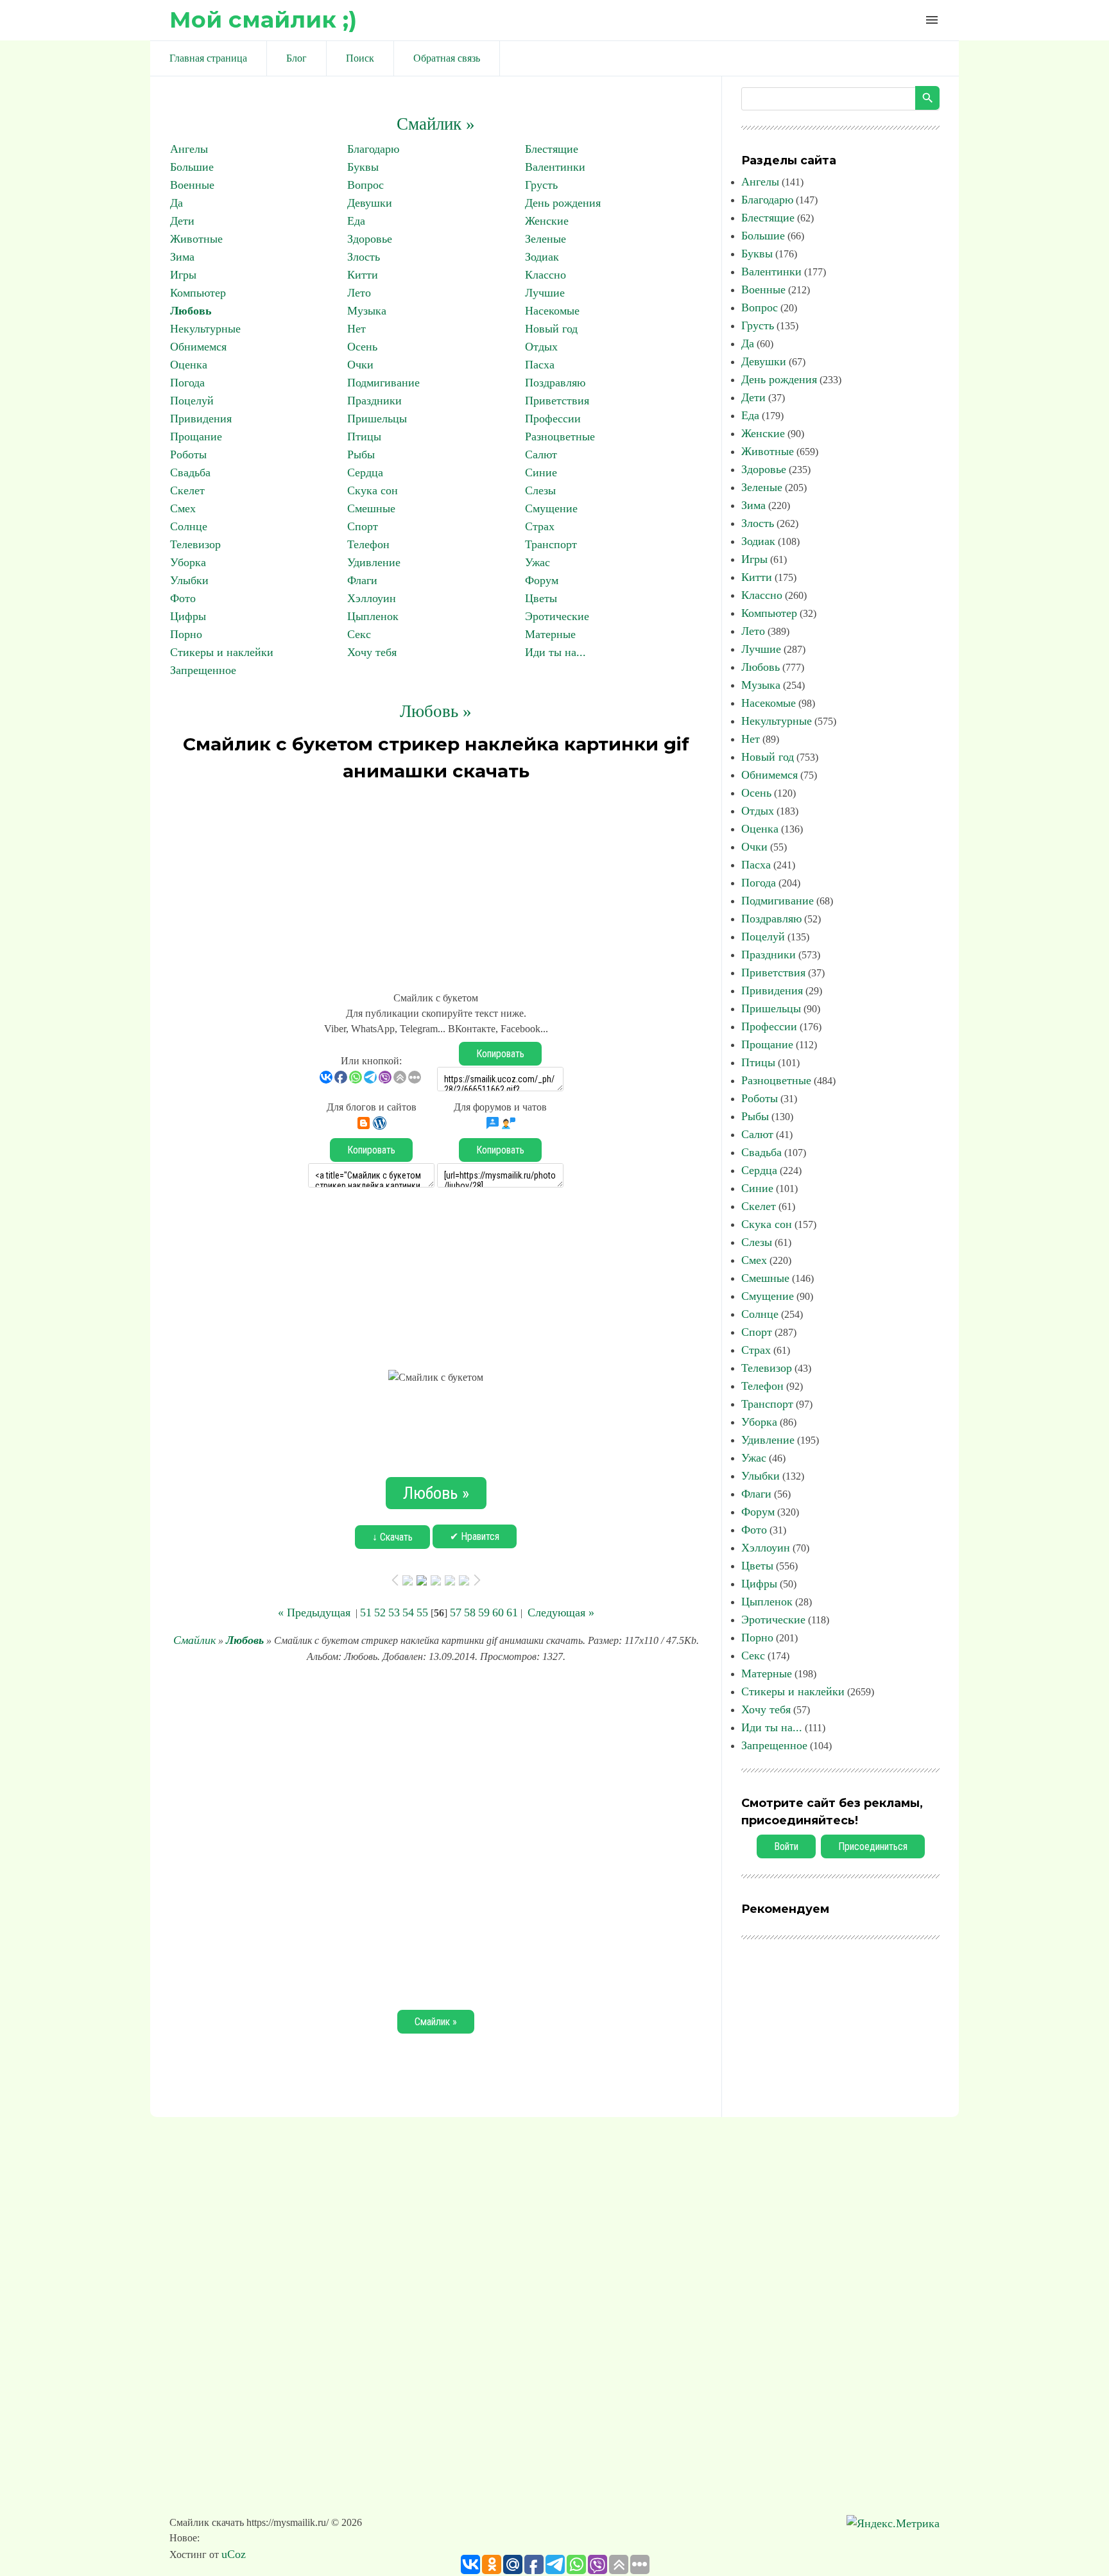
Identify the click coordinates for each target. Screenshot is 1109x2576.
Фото (183, 598)
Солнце (189, 526)
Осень (362, 347)
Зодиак (542, 257)
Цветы (541, 598)
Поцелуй (192, 401)
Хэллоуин (372, 598)
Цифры (188, 616)
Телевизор (195, 544)
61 (512, 1612)
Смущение (551, 508)
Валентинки (555, 167)
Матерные (550, 634)
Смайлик (194, 1640)
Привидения (201, 419)
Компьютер (198, 293)
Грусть (541, 185)
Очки (360, 365)
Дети (182, 221)
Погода (187, 383)
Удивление (374, 562)
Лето (359, 293)
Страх (540, 526)
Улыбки (189, 580)
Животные (196, 239)
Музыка (367, 311)
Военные (192, 185)
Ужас (537, 562)
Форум (542, 580)
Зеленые (546, 239)
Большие (192, 167)
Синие (541, 472)
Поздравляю (555, 383)
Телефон (368, 544)
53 (394, 1612)
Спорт (363, 526)
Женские (547, 221)
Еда (356, 221)
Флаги (362, 580)
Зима (182, 257)
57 (456, 1612)
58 (470, 1612)
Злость (364, 257)
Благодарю (373, 149)
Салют (541, 454)
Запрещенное (203, 670)
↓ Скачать (392, 1537)
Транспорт (551, 544)
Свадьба (190, 472)
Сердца (365, 472)
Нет (357, 329)
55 (422, 1612)
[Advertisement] (436, 881)
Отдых (541, 347)
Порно (186, 634)
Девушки (370, 203)
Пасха (540, 365)
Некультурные (205, 329)
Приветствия (557, 401)
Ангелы (189, 149)
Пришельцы (377, 419)
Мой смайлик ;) (263, 20)
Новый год (551, 329)
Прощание (196, 437)
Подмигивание (383, 383)
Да (176, 203)
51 (366, 1612)
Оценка (189, 365)
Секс (359, 634)
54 (408, 1612)
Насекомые (552, 311)
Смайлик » (436, 124)
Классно (546, 275)
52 (380, 1612)
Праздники (374, 401)
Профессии (553, 419)
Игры (183, 275)
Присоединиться (873, 1846)
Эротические (557, 616)
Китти (363, 275)
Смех (183, 508)
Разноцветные (560, 437)
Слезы (540, 490)
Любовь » (436, 711)
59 (484, 1612)
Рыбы (361, 454)
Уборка (188, 562)
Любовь (191, 311)
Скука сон (373, 490)
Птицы (364, 437)
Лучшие (545, 293)
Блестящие (552, 149)
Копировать (500, 1054)
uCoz (234, 2554)
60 (498, 1612)
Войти (786, 1846)
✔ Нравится (475, 1536)
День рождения (563, 203)
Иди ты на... (555, 652)
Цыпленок (373, 616)
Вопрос (365, 185)
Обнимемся (198, 347)
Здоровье (370, 239)
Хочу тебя (372, 652)
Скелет (187, 490)
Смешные (371, 508)
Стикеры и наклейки (222, 652)
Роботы (188, 454)
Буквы (363, 167)
